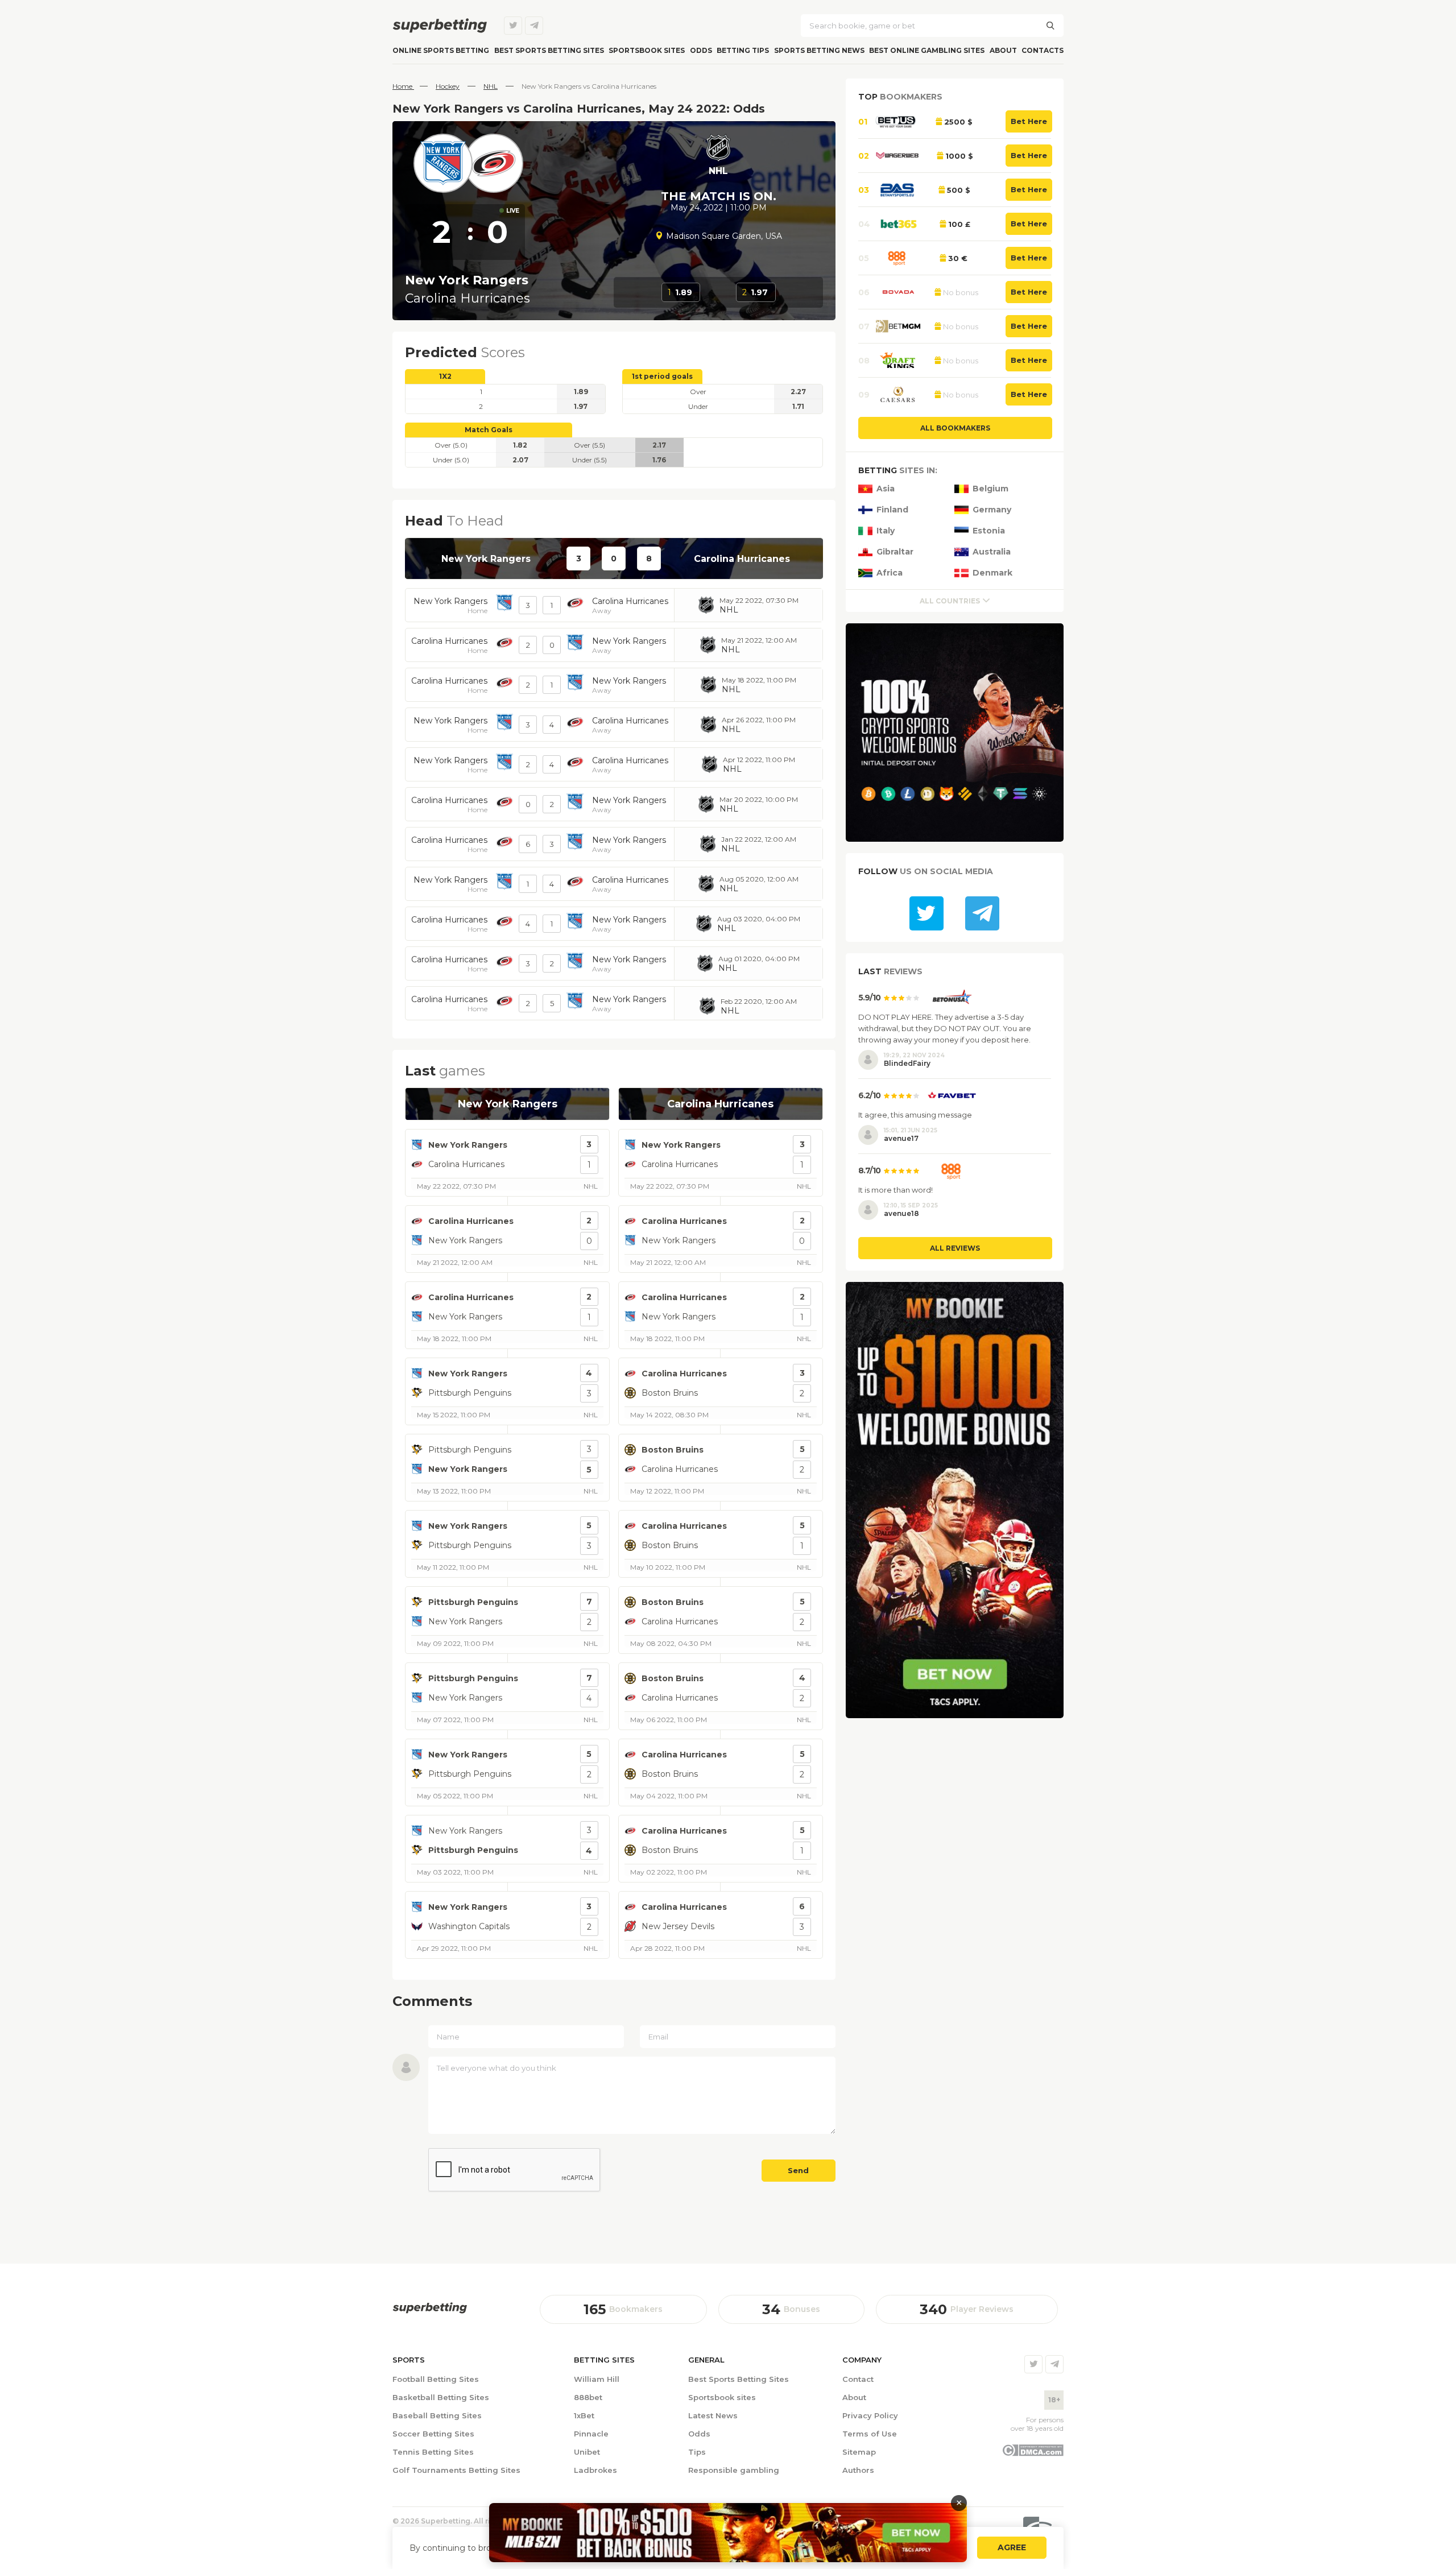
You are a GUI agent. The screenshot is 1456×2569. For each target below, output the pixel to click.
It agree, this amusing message (915, 1115)
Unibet (587, 2452)
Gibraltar (895, 552)
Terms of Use (870, 2434)
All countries (950, 601)
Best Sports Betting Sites (739, 2379)
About (1003, 50)
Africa (890, 573)
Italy (886, 531)
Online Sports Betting (441, 50)
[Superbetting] (440, 26)
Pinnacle (591, 2434)
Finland (892, 510)
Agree (1012, 2548)
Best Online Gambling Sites (927, 50)
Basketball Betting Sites (441, 2397)
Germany (992, 510)
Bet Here (1029, 121)
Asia (886, 489)
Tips (697, 2452)
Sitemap (859, 2452)
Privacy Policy (870, 2415)
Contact (858, 2379)
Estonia (989, 531)
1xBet (584, 2415)
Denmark (992, 573)
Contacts (1043, 50)
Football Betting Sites (436, 2379)
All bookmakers (955, 428)
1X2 (445, 376)
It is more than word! (895, 1190)
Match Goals (489, 430)
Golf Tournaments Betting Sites (456, 2470)
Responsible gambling (734, 2470)
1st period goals (662, 376)
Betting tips (743, 50)
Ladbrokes (595, 2470)
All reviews (955, 1248)
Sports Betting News (819, 50)
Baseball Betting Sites (437, 2415)
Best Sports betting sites (549, 50)
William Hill (597, 2379)
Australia (992, 552)
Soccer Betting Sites (433, 2434)
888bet (588, 2397)
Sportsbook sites (647, 50)
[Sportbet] (430, 2308)
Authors (858, 2470)
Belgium (990, 489)
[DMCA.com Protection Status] (1033, 2454)
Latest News (713, 2415)
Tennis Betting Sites (433, 2452)
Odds (701, 50)
